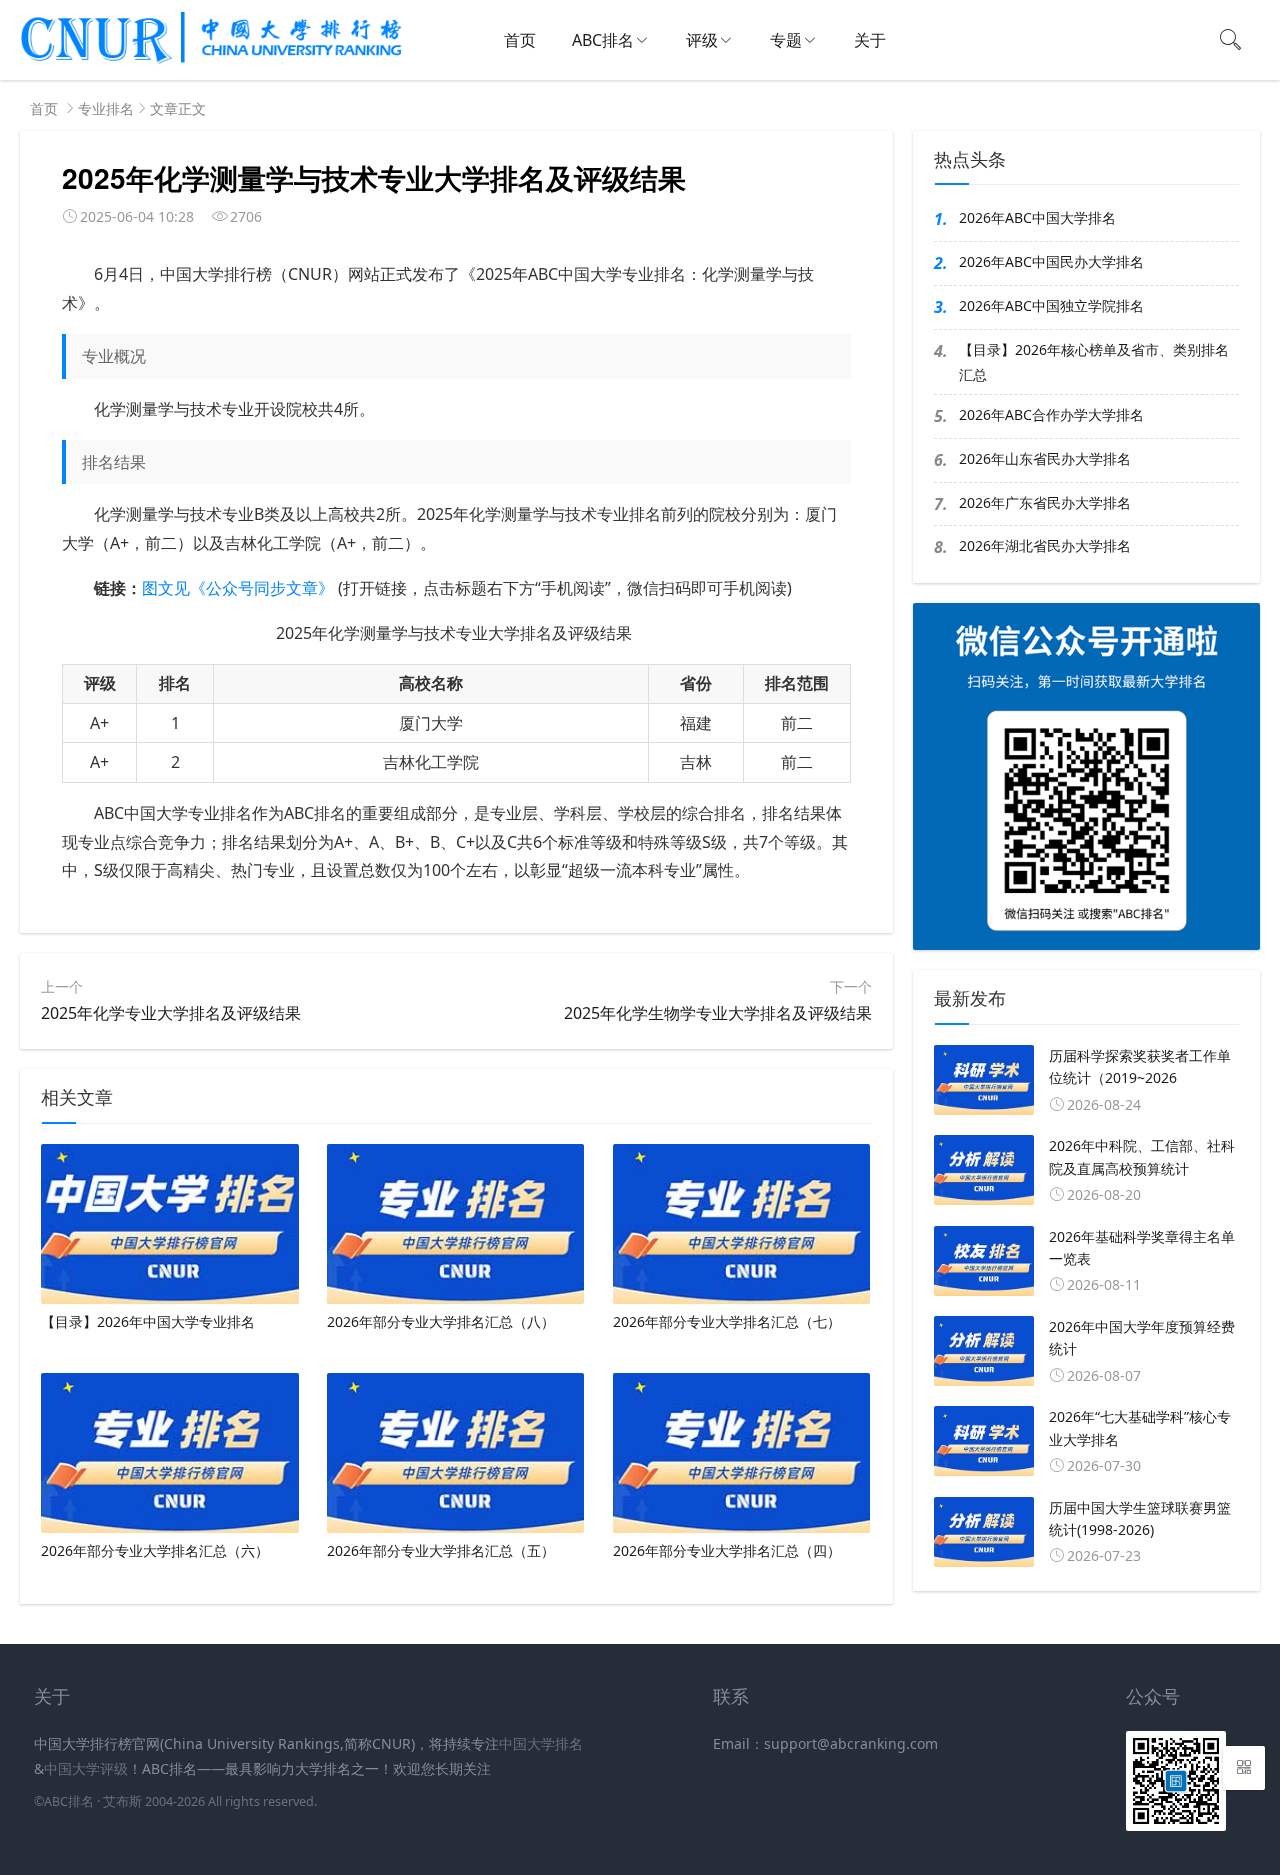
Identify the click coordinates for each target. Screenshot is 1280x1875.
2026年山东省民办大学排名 (1045, 458)
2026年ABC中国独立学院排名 (1051, 305)
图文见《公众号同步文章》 (238, 588)
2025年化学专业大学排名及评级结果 (171, 1013)
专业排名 (106, 108)
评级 (702, 40)
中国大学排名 (541, 1743)
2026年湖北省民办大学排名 (1045, 545)
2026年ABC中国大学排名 (1037, 217)
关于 (870, 40)
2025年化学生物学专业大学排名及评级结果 (718, 1013)
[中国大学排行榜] (211, 60)
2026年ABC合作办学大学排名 (1051, 414)
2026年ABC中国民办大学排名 (1051, 261)
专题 (786, 40)
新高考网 (62, 1826)
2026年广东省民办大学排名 (1045, 502)
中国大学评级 (86, 1768)
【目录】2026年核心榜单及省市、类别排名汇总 (1094, 362)
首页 (520, 40)
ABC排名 (603, 40)
